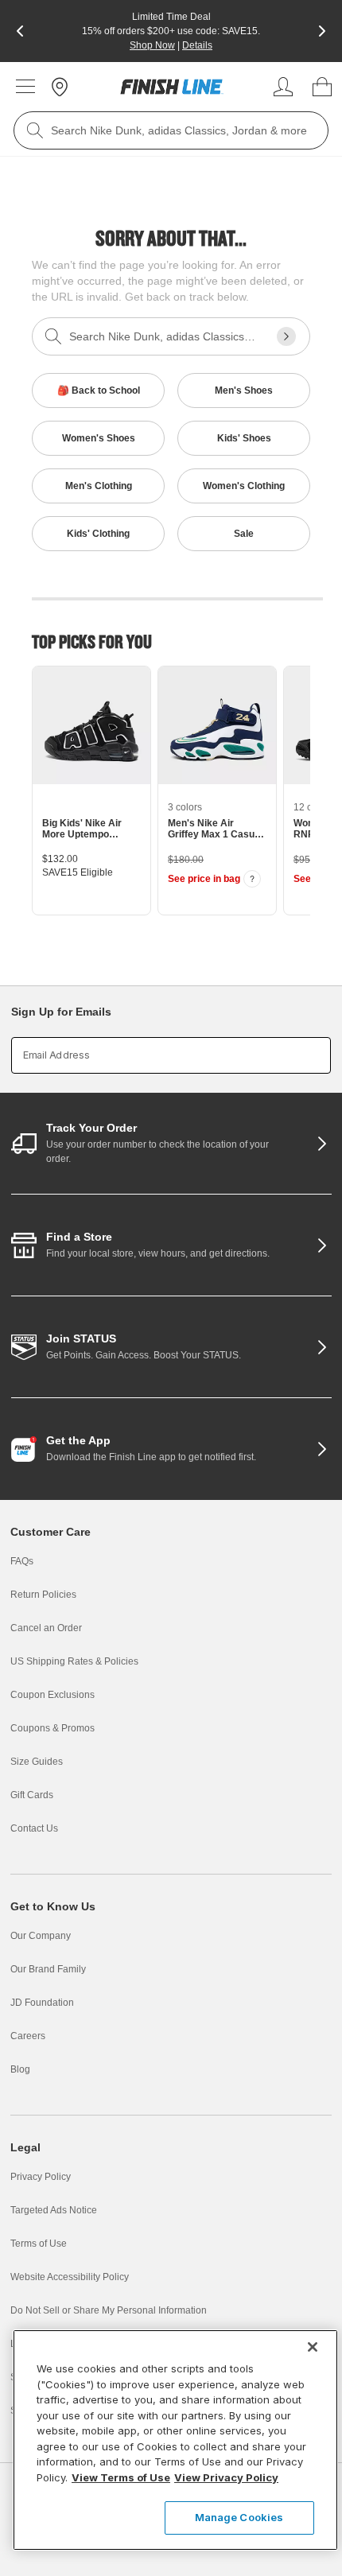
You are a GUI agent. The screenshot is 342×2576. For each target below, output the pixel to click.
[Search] (35, 130)
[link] (172, 87)
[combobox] (171, 130)
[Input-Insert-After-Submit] (286, 336)
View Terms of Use (121, 2477)
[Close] (313, 2347)
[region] (175, 2440)
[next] (322, 31)
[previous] (20, 31)
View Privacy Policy (226, 2477)
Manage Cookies (239, 2517)
